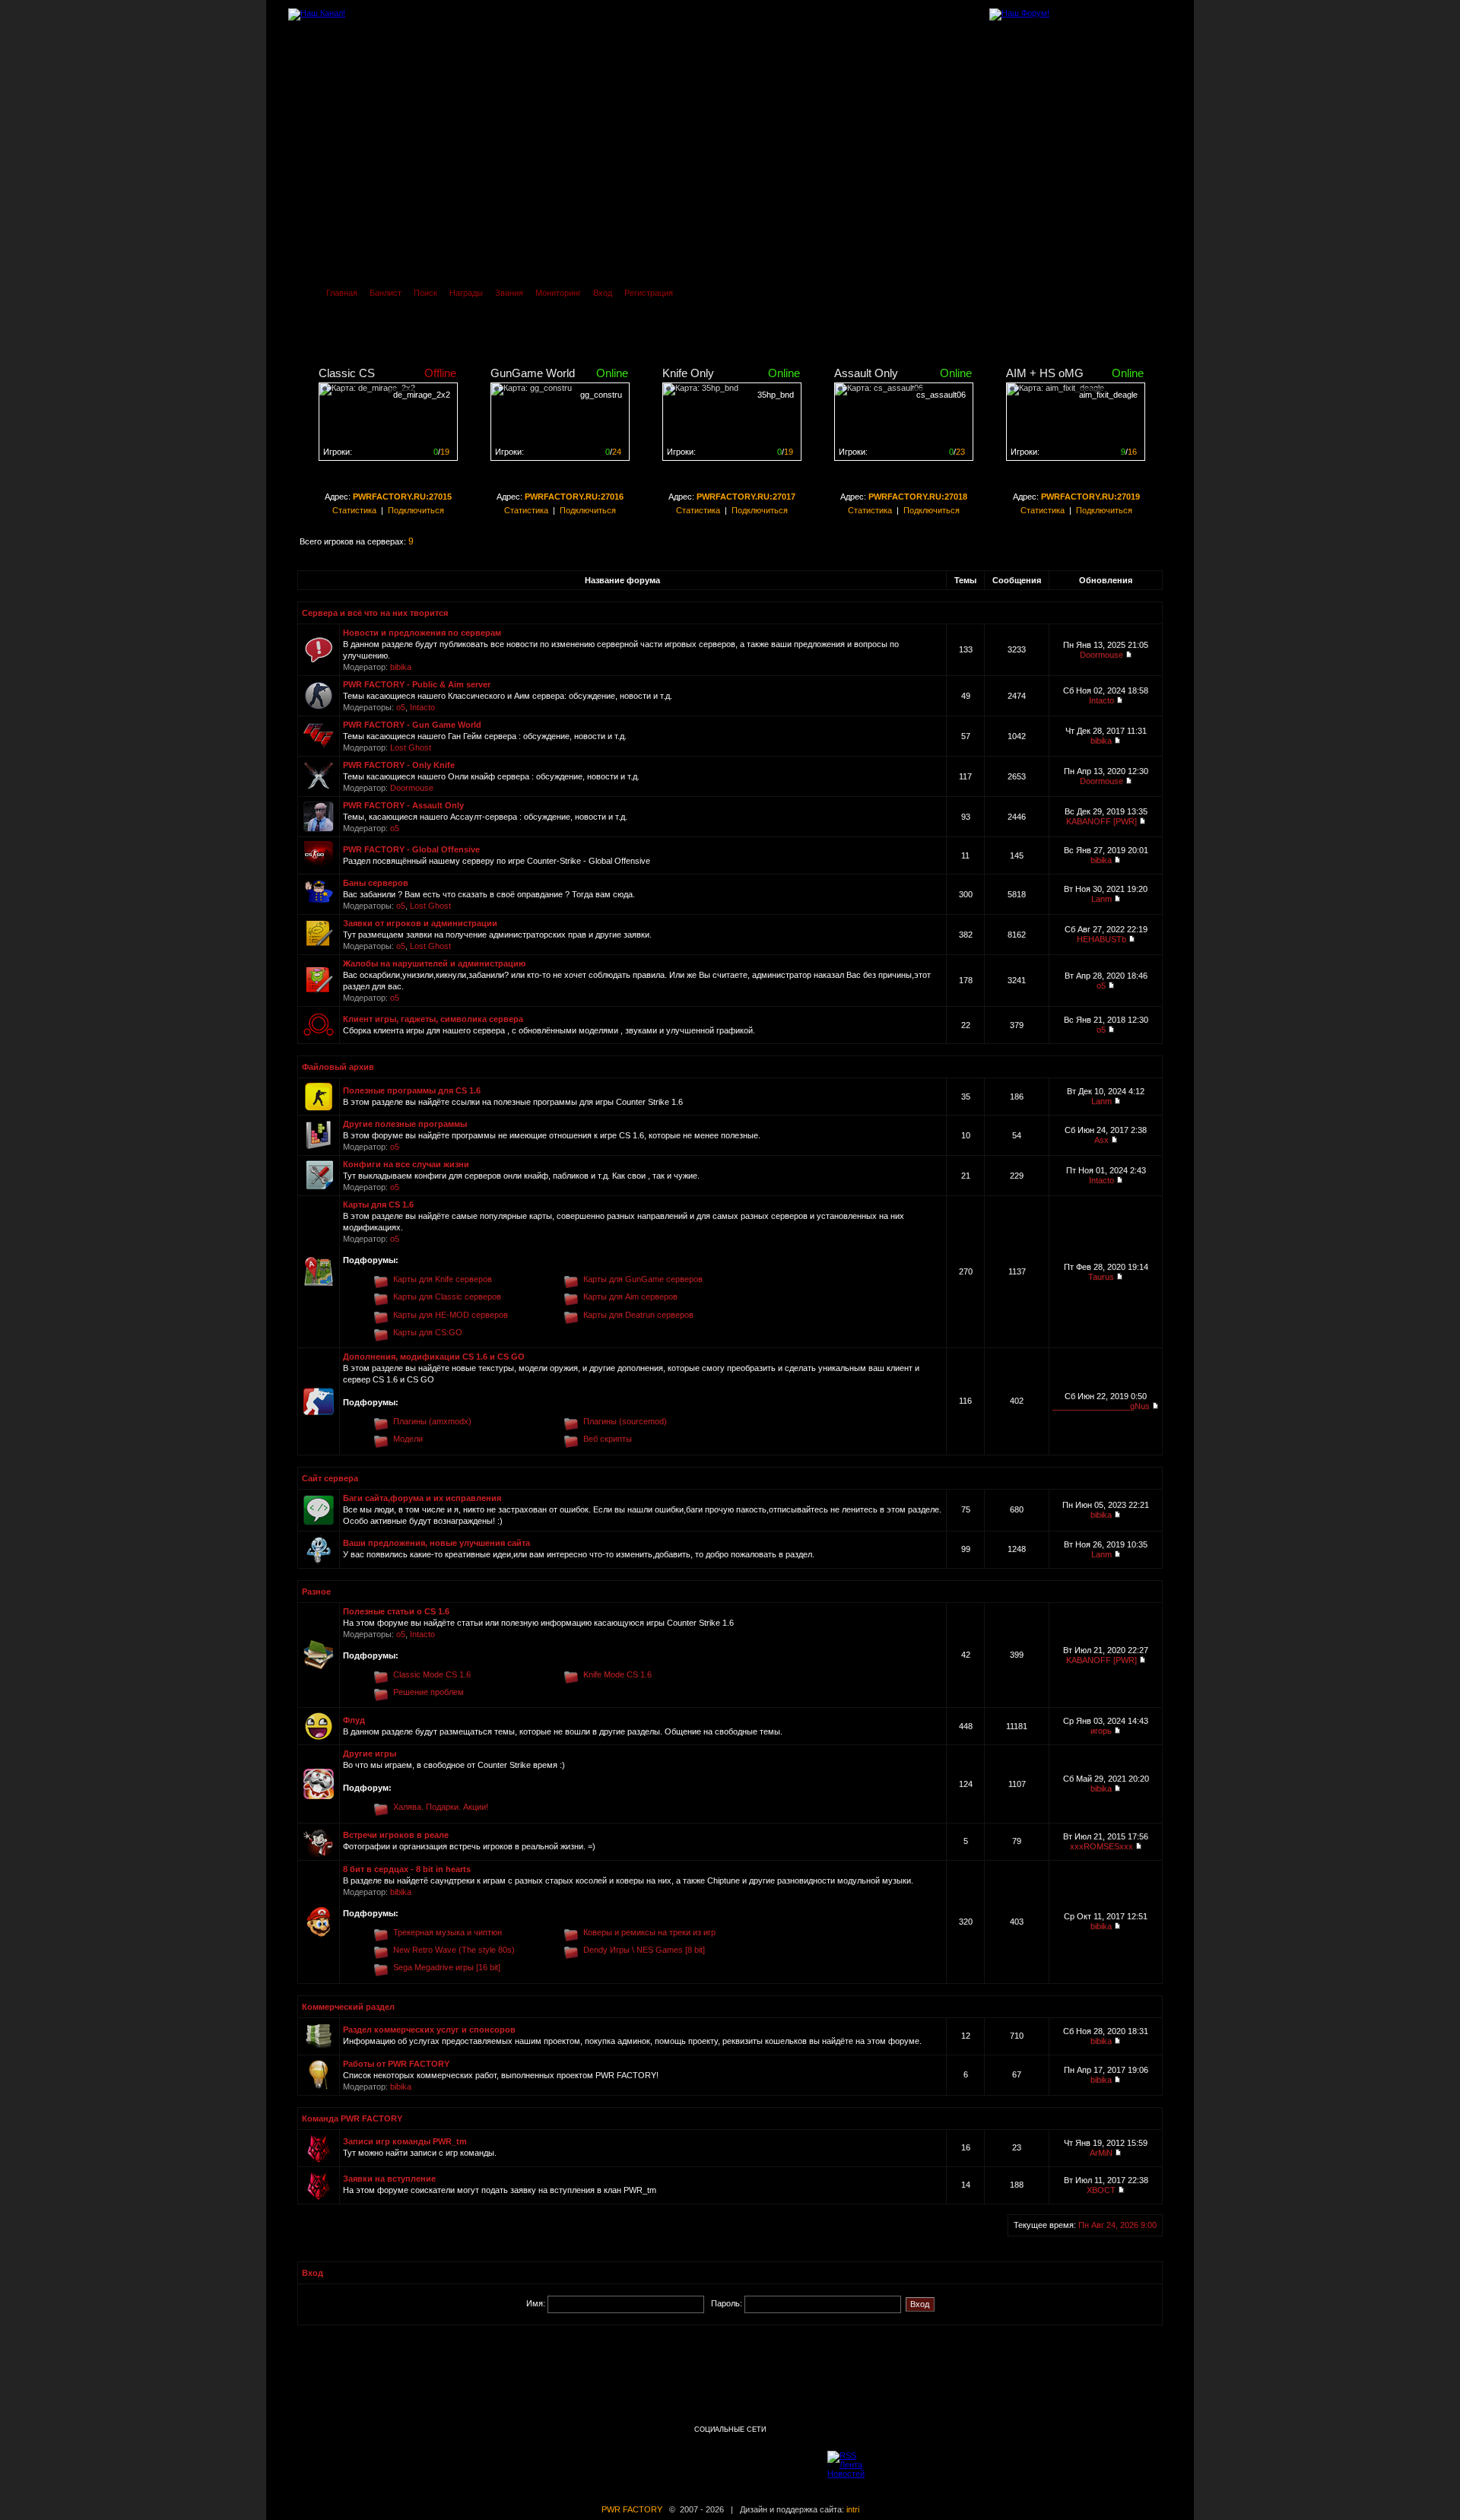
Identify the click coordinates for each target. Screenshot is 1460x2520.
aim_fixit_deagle (1108, 395)
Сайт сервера (330, 1478)
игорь (1101, 1731)
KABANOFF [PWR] (1101, 821)
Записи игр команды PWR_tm (405, 2141)
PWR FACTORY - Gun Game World (412, 725)
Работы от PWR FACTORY (396, 2064)
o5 (401, 707)
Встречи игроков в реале (396, 1835)
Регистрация (649, 293)
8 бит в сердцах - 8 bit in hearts (407, 1869)
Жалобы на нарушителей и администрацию (434, 963)
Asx (1101, 1140)
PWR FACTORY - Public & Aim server (417, 684)
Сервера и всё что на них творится (375, 613)
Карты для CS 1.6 (378, 1204)
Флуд (354, 1720)
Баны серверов (376, 883)
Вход (603, 293)
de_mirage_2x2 (422, 395)
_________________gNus (1101, 1406)
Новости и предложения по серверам (422, 633)
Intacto (422, 707)
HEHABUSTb (1101, 939)
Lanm (1101, 899)
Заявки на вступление (389, 2179)
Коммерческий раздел (348, 2007)
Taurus (1101, 1277)
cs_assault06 (941, 395)
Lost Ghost (411, 747)
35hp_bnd (776, 395)
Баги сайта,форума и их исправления (422, 1498)
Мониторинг (558, 293)
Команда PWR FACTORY (352, 2119)
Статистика (354, 510)
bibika (401, 667)
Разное (316, 1592)
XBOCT (1101, 2190)
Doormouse (1101, 655)
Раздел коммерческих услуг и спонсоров (429, 2030)
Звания (509, 293)
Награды (466, 293)
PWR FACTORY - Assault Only (403, 805)
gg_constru (601, 395)
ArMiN (1101, 2153)
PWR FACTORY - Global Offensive (411, 849)
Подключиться (416, 510)
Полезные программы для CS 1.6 (412, 1090)
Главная (342, 293)
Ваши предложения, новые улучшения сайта (436, 1543)
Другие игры (370, 1754)
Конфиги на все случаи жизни (406, 1164)
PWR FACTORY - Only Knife (399, 765)
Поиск (425, 293)
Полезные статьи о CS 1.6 (396, 1611)
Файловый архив (338, 1067)
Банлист (386, 293)
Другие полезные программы (405, 1124)
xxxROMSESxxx (1101, 1846)
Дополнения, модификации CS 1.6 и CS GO (434, 1357)
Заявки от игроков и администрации (420, 923)
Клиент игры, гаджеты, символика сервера (433, 1019)
